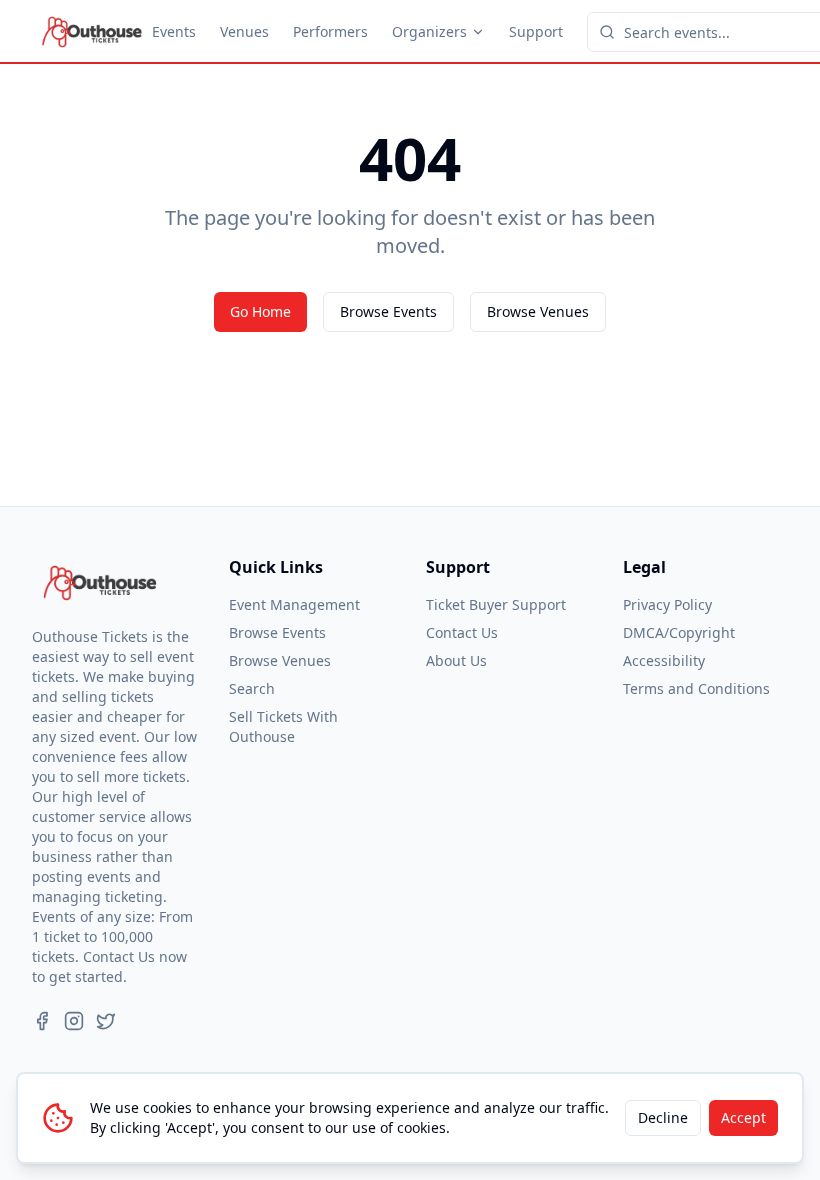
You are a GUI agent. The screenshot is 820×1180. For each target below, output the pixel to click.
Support (536, 31)
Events (174, 31)
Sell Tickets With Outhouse (283, 726)
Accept (743, 1117)
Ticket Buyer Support (496, 604)
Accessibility (664, 660)
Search (252, 688)
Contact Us (462, 632)
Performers (330, 31)
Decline (663, 1117)
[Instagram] (74, 1021)
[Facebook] (42, 1021)
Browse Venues (538, 311)
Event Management (294, 604)
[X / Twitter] (106, 1021)
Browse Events (388, 311)
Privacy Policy (667, 604)
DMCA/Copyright (679, 632)
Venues (244, 31)
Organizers (429, 31)
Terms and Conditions (696, 688)
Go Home (260, 311)
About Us (456, 660)
